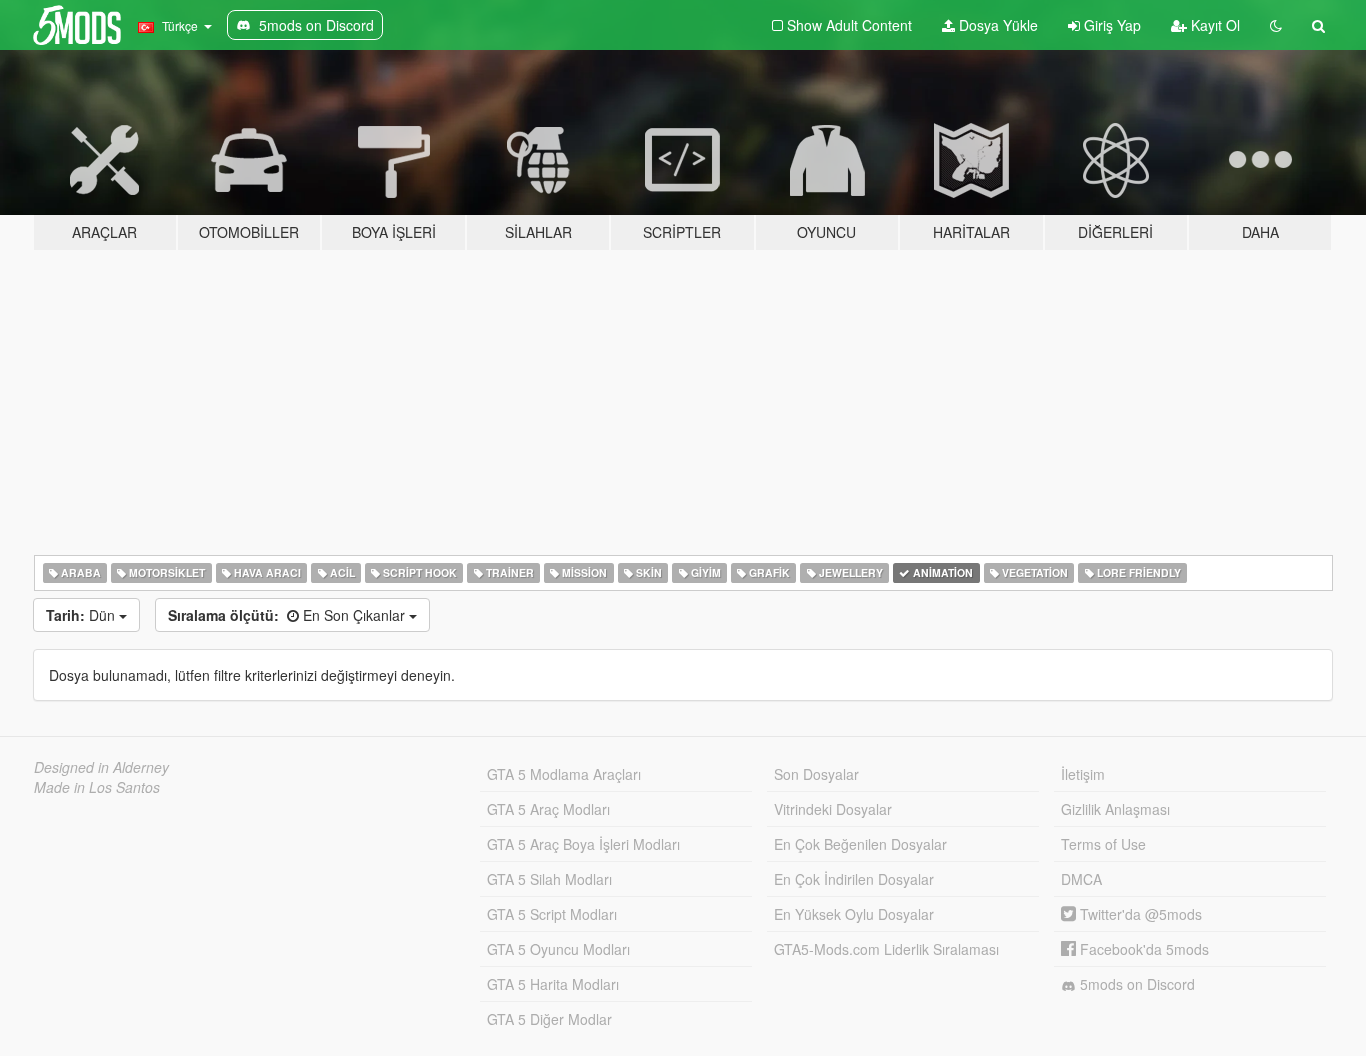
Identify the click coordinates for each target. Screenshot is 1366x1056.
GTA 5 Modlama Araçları (564, 774)
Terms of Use (1103, 844)
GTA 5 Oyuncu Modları (558, 949)
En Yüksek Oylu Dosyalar (854, 914)
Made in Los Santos (97, 787)
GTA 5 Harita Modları (553, 984)
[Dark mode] (1276, 25)
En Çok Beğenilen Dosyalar (860, 844)
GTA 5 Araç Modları (548, 809)
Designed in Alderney (101, 767)
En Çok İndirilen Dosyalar (854, 879)
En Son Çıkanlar (288, 615)
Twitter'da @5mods (1139, 914)
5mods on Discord (1135, 984)
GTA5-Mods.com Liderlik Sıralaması (886, 949)
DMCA (1081, 879)
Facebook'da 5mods (1142, 949)
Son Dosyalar (816, 774)
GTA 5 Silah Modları (549, 879)
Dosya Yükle (996, 25)
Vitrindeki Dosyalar (833, 809)
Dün (82, 615)
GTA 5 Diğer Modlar (549, 1019)
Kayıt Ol (1213, 25)
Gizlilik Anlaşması (1115, 809)
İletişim (1083, 774)
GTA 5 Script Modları (552, 914)
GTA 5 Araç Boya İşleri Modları (583, 844)
